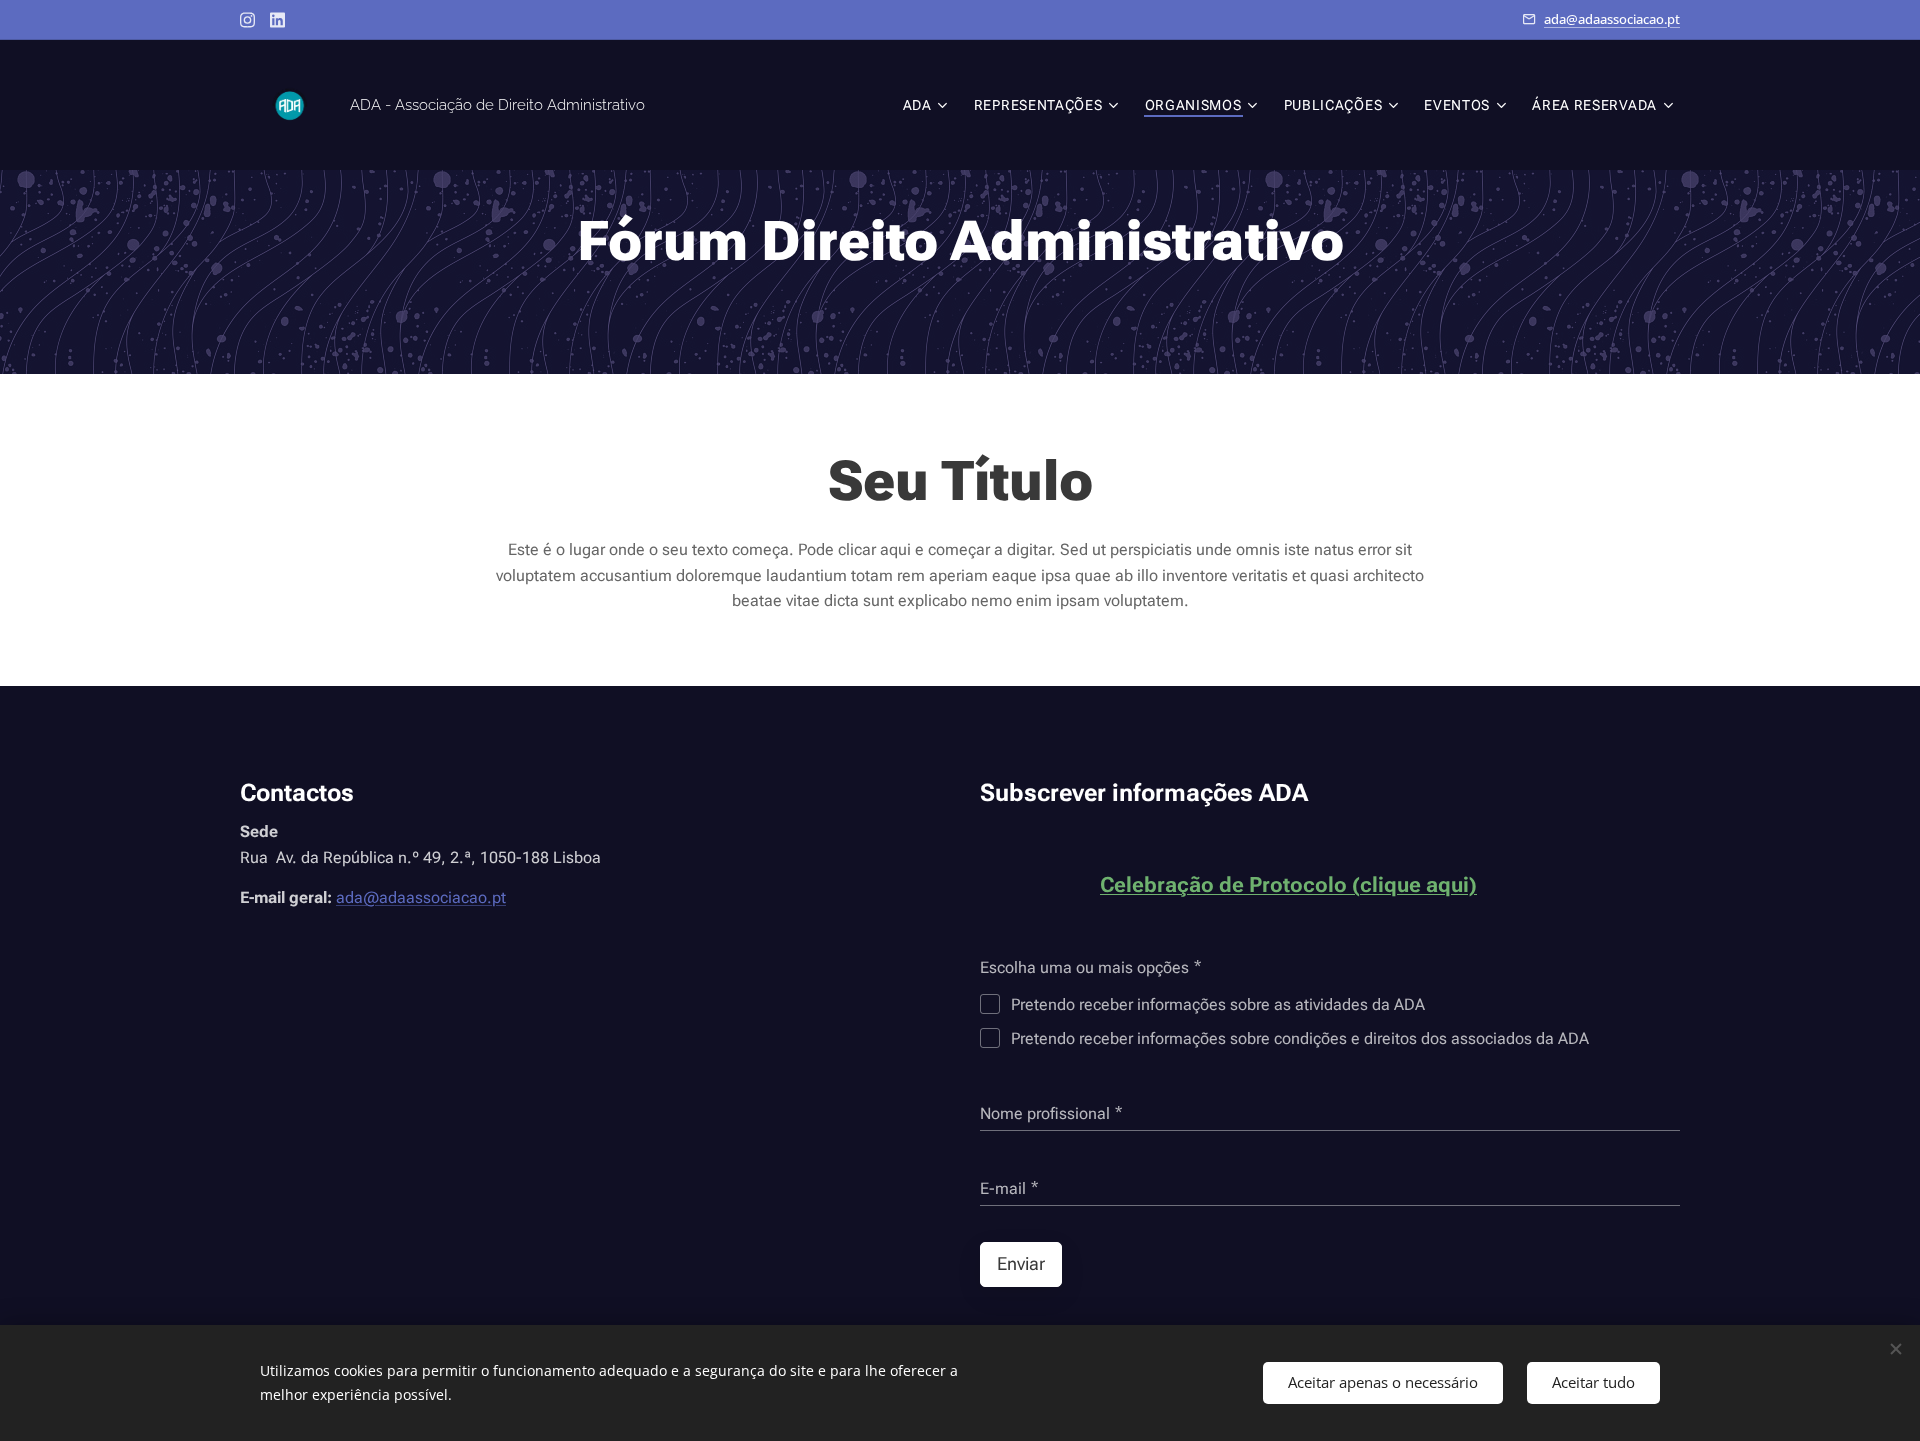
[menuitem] (928, 105)
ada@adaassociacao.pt (1612, 19)
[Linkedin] (277, 20)
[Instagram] (247, 20)
